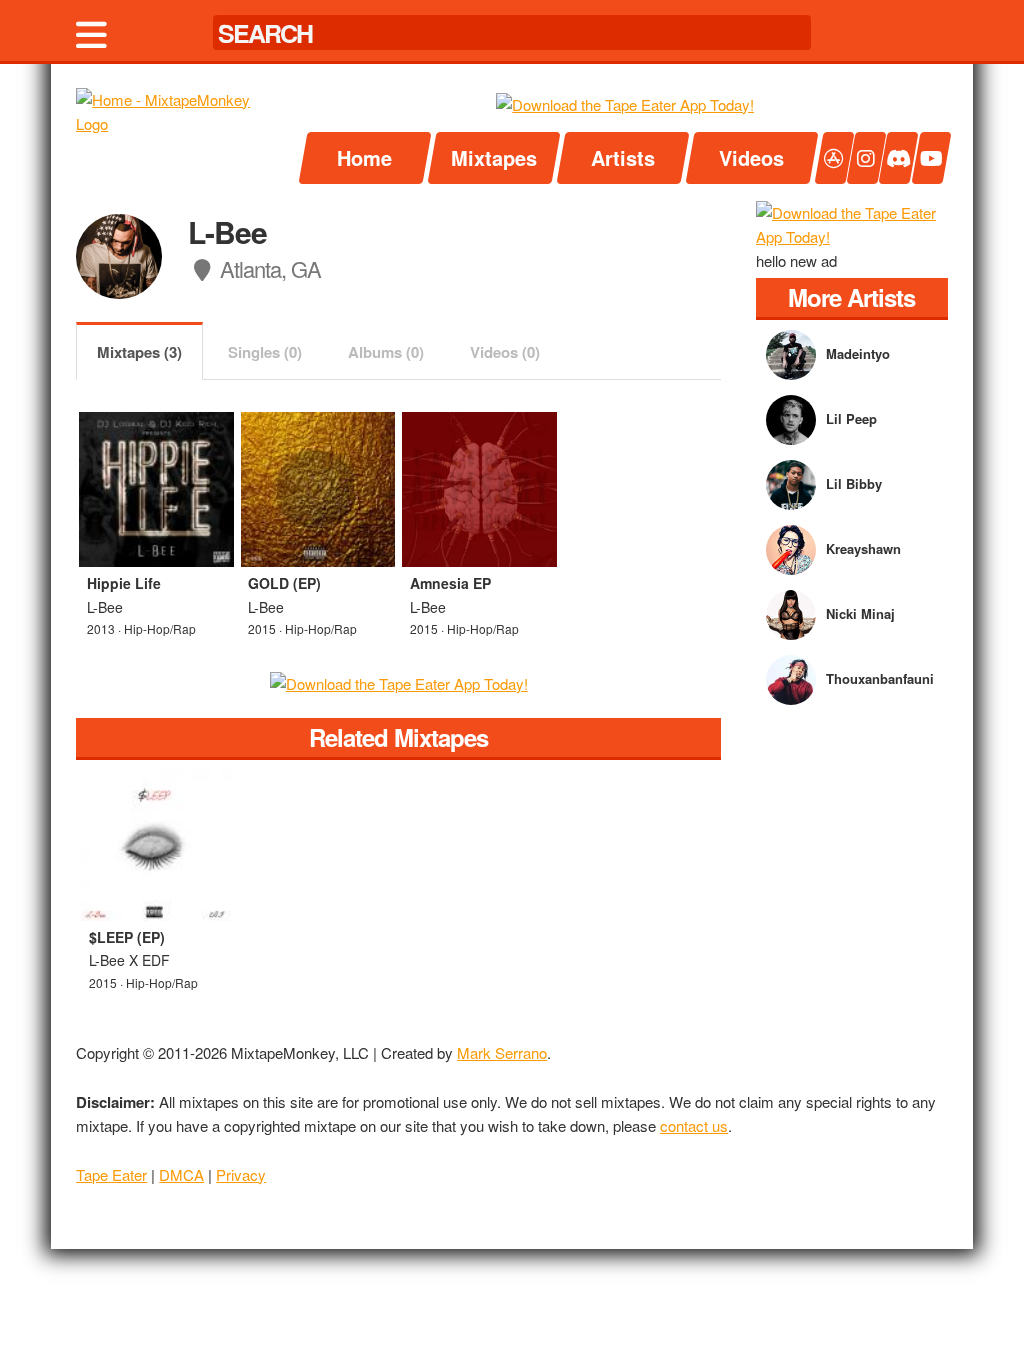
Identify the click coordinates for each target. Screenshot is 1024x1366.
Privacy (241, 1174)
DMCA (181, 1174)
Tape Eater (111, 1174)
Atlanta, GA (268, 268)
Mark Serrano (502, 1052)
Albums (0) (386, 352)
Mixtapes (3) (139, 352)
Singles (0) (265, 352)
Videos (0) (505, 352)
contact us (694, 1125)
